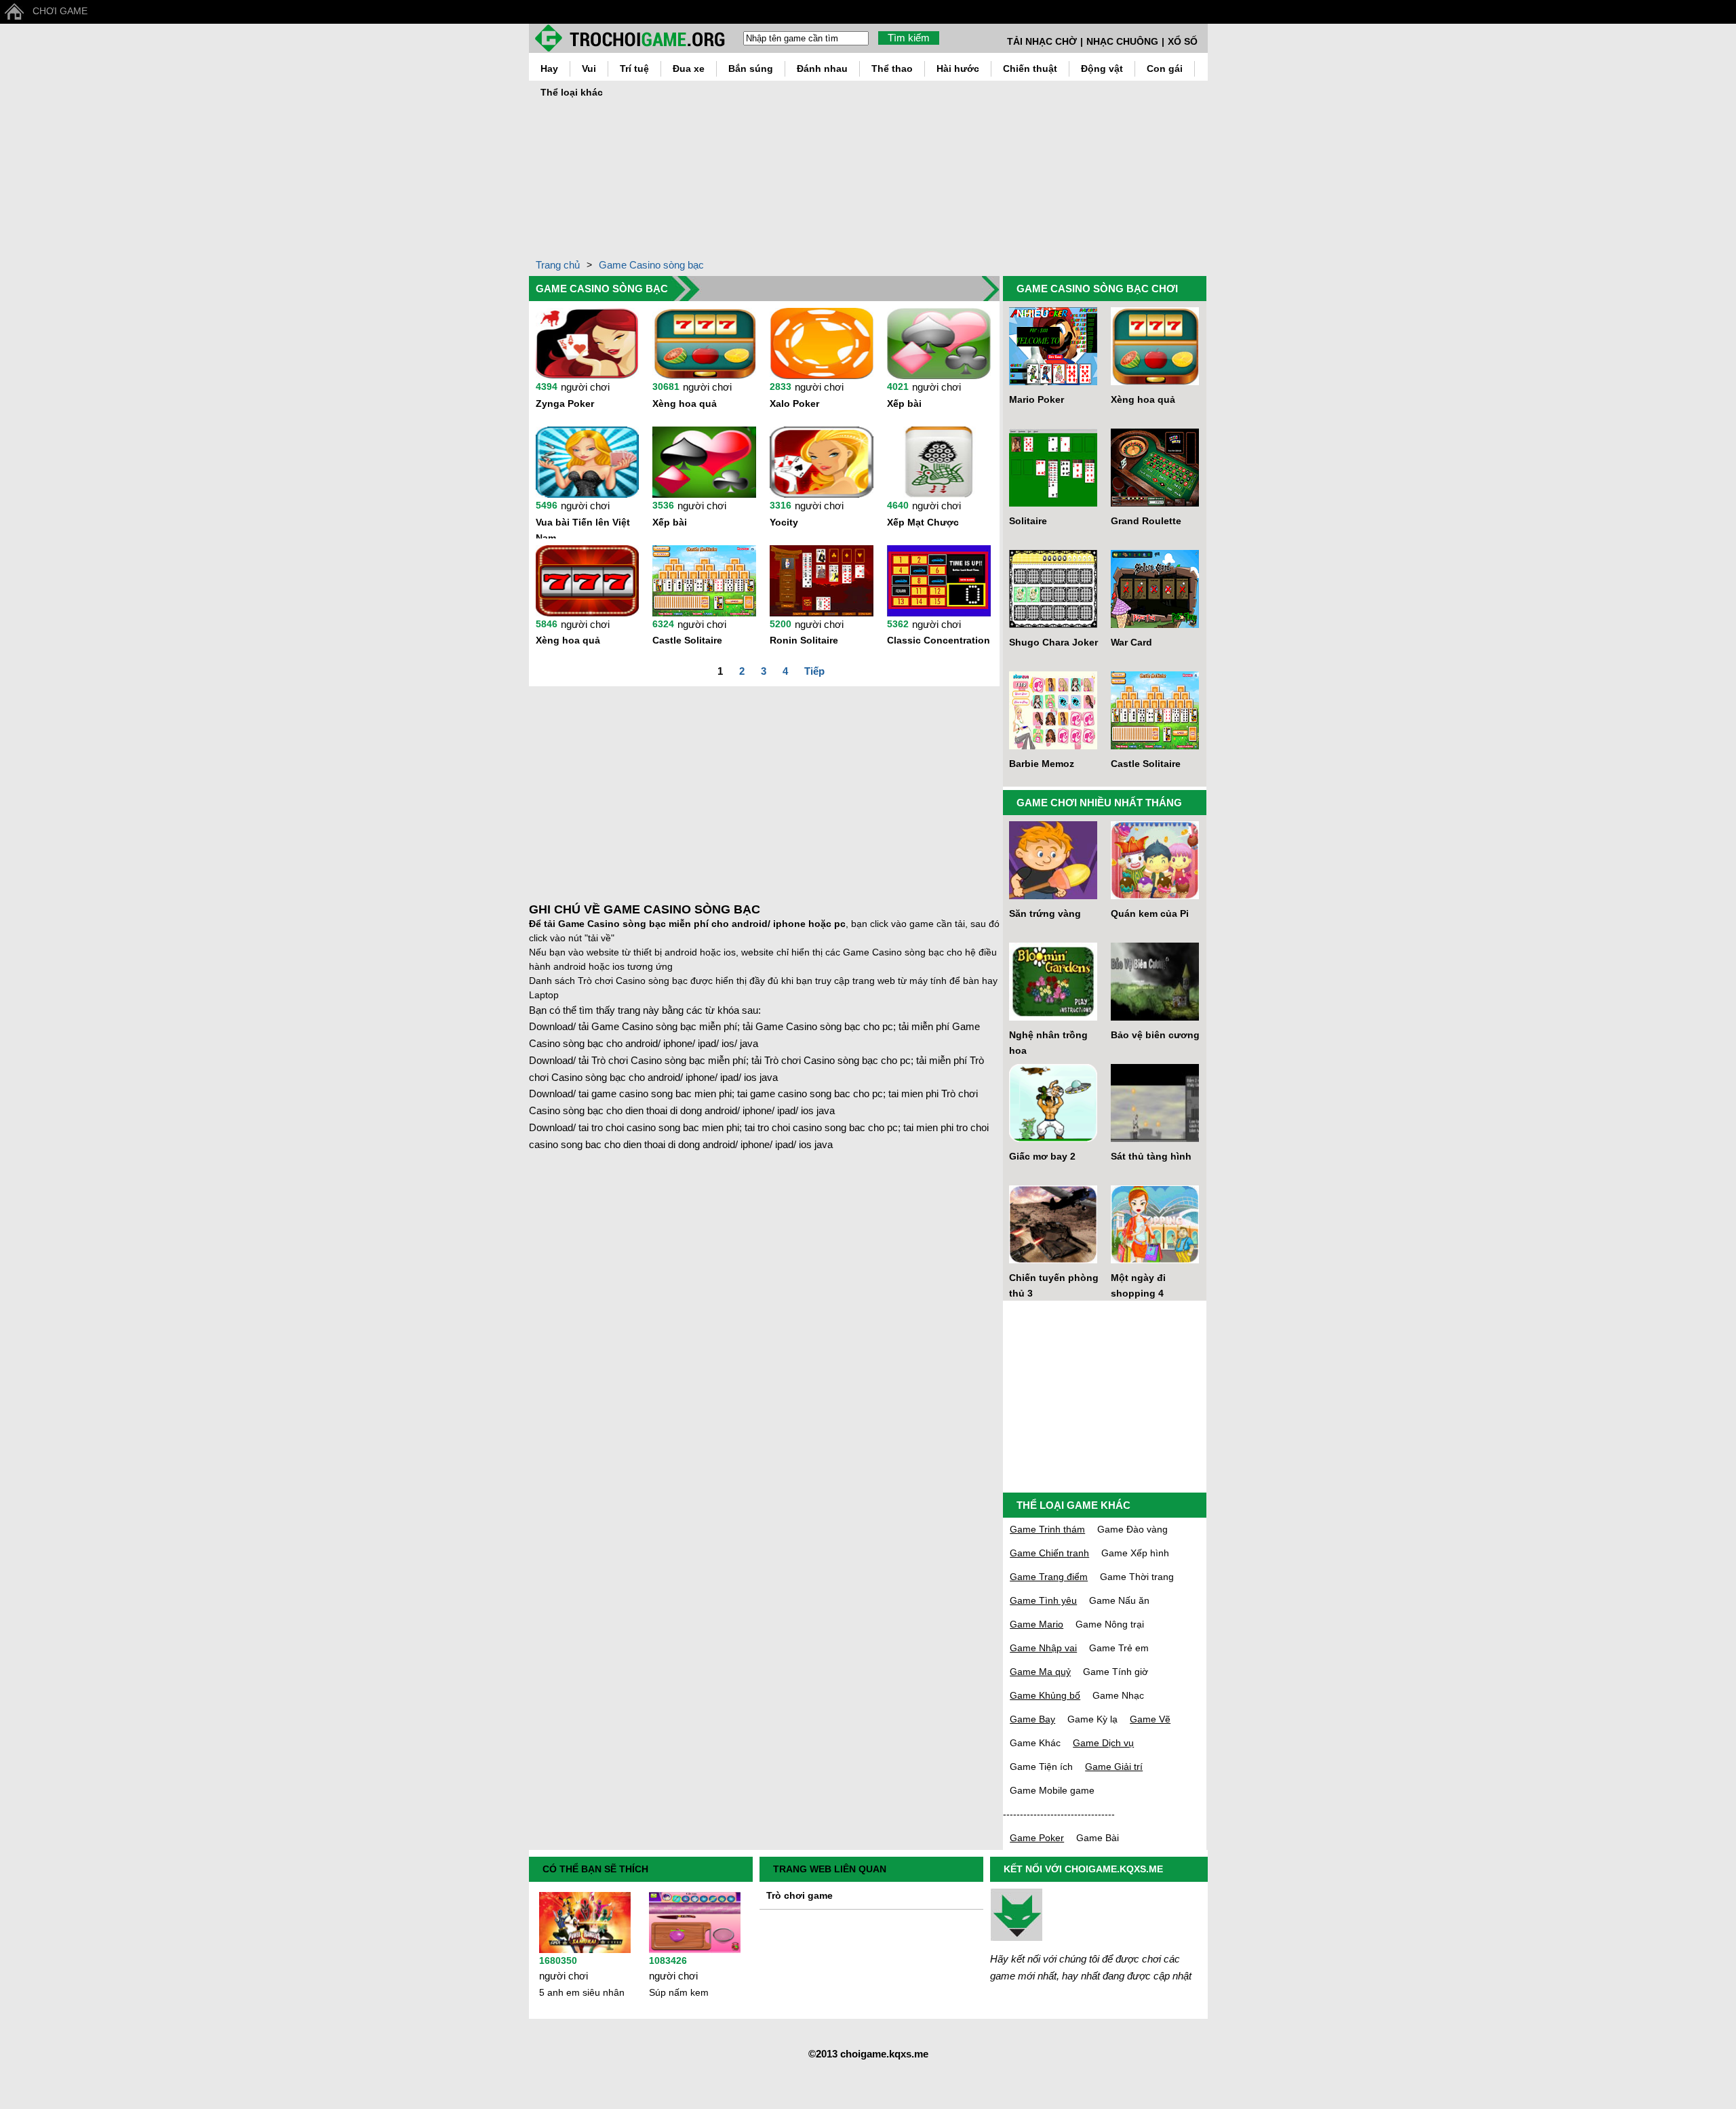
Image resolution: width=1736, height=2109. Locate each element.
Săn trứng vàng (1045, 913)
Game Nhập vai (1043, 1648)
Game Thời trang (1137, 1577)
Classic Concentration (939, 640)
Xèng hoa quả (685, 403)
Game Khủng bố (1045, 1695)
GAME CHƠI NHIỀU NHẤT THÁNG (1099, 803)
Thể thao (892, 68)
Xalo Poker (794, 403)
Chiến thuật (1030, 68)
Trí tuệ (634, 68)
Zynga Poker (565, 403)
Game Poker (1037, 1838)
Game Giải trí (1114, 1767)
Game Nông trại (1110, 1624)
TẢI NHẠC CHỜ (1042, 41)
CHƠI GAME (60, 11)
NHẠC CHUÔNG (1122, 41)
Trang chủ (558, 265)
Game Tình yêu (1043, 1600)
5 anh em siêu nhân (582, 1992)
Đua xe (689, 68)
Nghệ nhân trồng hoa (1048, 1043)
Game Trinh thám (1047, 1529)
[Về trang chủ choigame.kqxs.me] (636, 38)
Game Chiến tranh (1049, 1553)
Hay (549, 68)
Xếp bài (904, 403)
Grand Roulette (1146, 521)
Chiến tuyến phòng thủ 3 (1054, 1285)
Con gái (1165, 68)
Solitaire (1028, 521)
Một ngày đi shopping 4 (1138, 1285)
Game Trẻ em (1119, 1648)
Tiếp (814, 671)
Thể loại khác (572, 92)
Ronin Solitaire (804, 640)
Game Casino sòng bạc (651, 265)
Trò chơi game (800, 1895)
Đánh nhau (822, 68)
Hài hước (958, 68)
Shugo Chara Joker (1053, 642)
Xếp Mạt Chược (923, 522)
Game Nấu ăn (1119, 1600)
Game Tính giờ (1116, 1672)
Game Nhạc (1118, 1695)
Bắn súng (751, 68)
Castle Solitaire (687, 640)
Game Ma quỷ (1040, 1672)
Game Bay (1032, 1719)
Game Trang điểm (1049, 1577)
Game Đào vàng (1132, 1529)
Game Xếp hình (1135, 1553)
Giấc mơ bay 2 (1042, 1156)
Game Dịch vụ (1103, 1743)
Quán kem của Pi (1150, 913)
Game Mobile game (1052, 1790)
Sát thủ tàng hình (1151, 1156)
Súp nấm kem (679, 1992)
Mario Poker (1037, 399)
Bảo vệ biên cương (1155, 1035)
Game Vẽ (1150, 1719)
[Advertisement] (1175, 165)
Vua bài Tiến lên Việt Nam (583, 528)
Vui (589, 68)
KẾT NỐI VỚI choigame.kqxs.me (1083, 1869)
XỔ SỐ (1183, 41)
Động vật (1102, 68)
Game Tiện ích (1041, 1767)
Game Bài (1098, 1838)
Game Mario (1037, 1624)
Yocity (784, 522)
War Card (1131, 642)
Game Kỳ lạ (1092, 1719)
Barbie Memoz (1042, 764)
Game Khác (1035, 1743)
